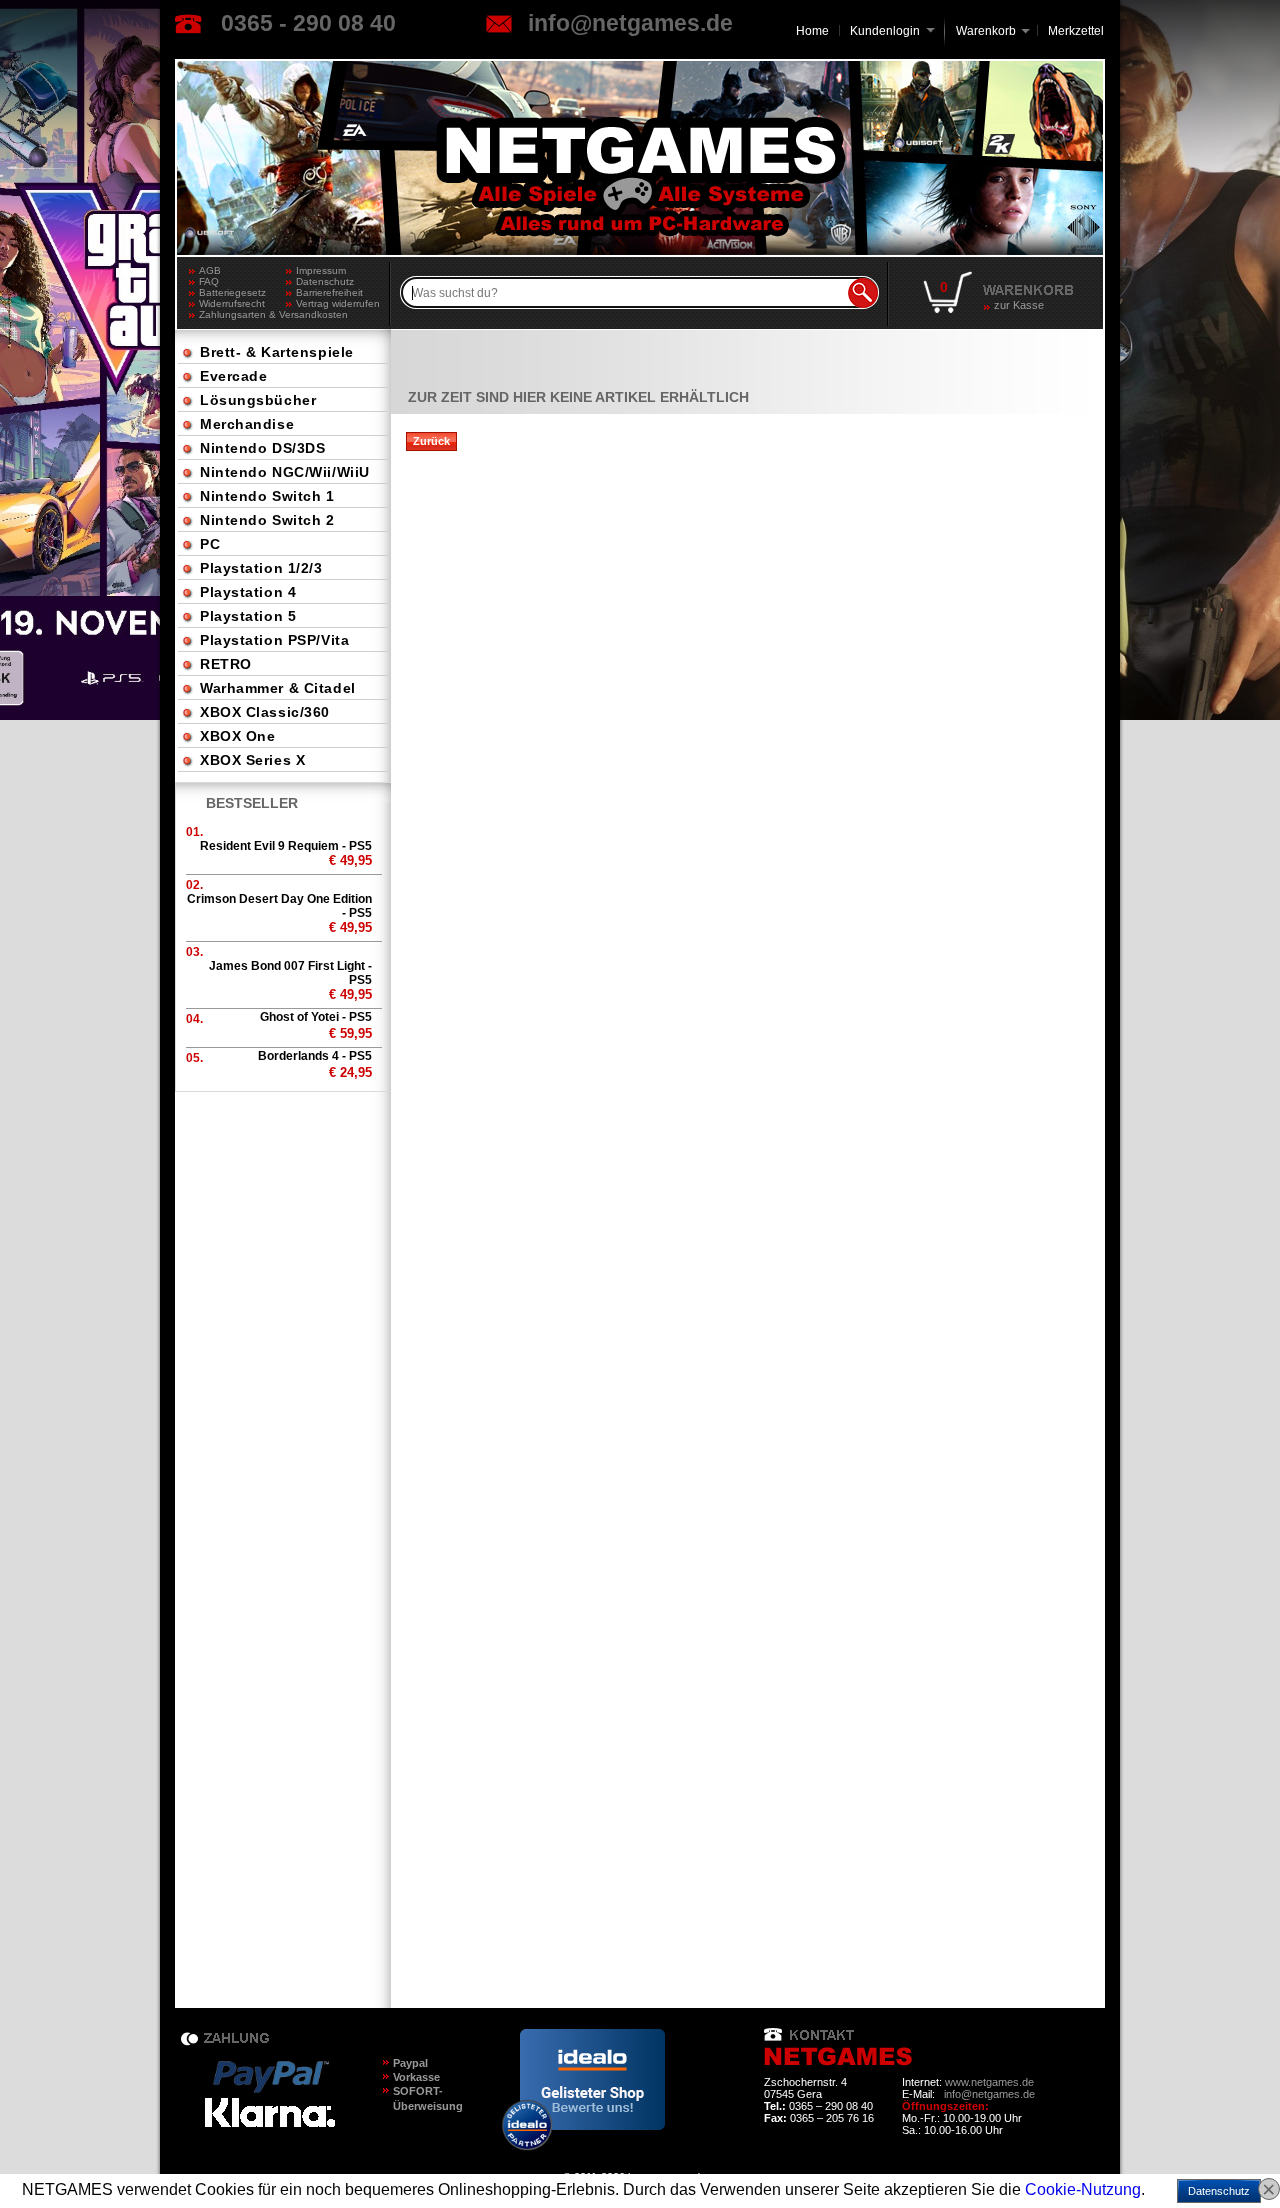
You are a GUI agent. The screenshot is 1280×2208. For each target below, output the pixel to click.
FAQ (209, 281)
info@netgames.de (630, 23)
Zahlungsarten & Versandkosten (242, 314)
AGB (210, 270)
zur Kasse (1019, 305)
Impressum (321, 270)
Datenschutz (325, 281)
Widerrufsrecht (232, 303)
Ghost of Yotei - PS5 (316, 1017)
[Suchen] (863, 293)
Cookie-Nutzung (1083, 2189)
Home (812, 31)
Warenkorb (986, 29)
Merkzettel (1076, 31)
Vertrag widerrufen (338, 303)
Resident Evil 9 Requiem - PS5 (286, 846)
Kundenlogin (892, 31)
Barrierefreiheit (329, 292)
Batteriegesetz (232, 292)
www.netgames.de (989, 2082)
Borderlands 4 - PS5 (315, 1056)
